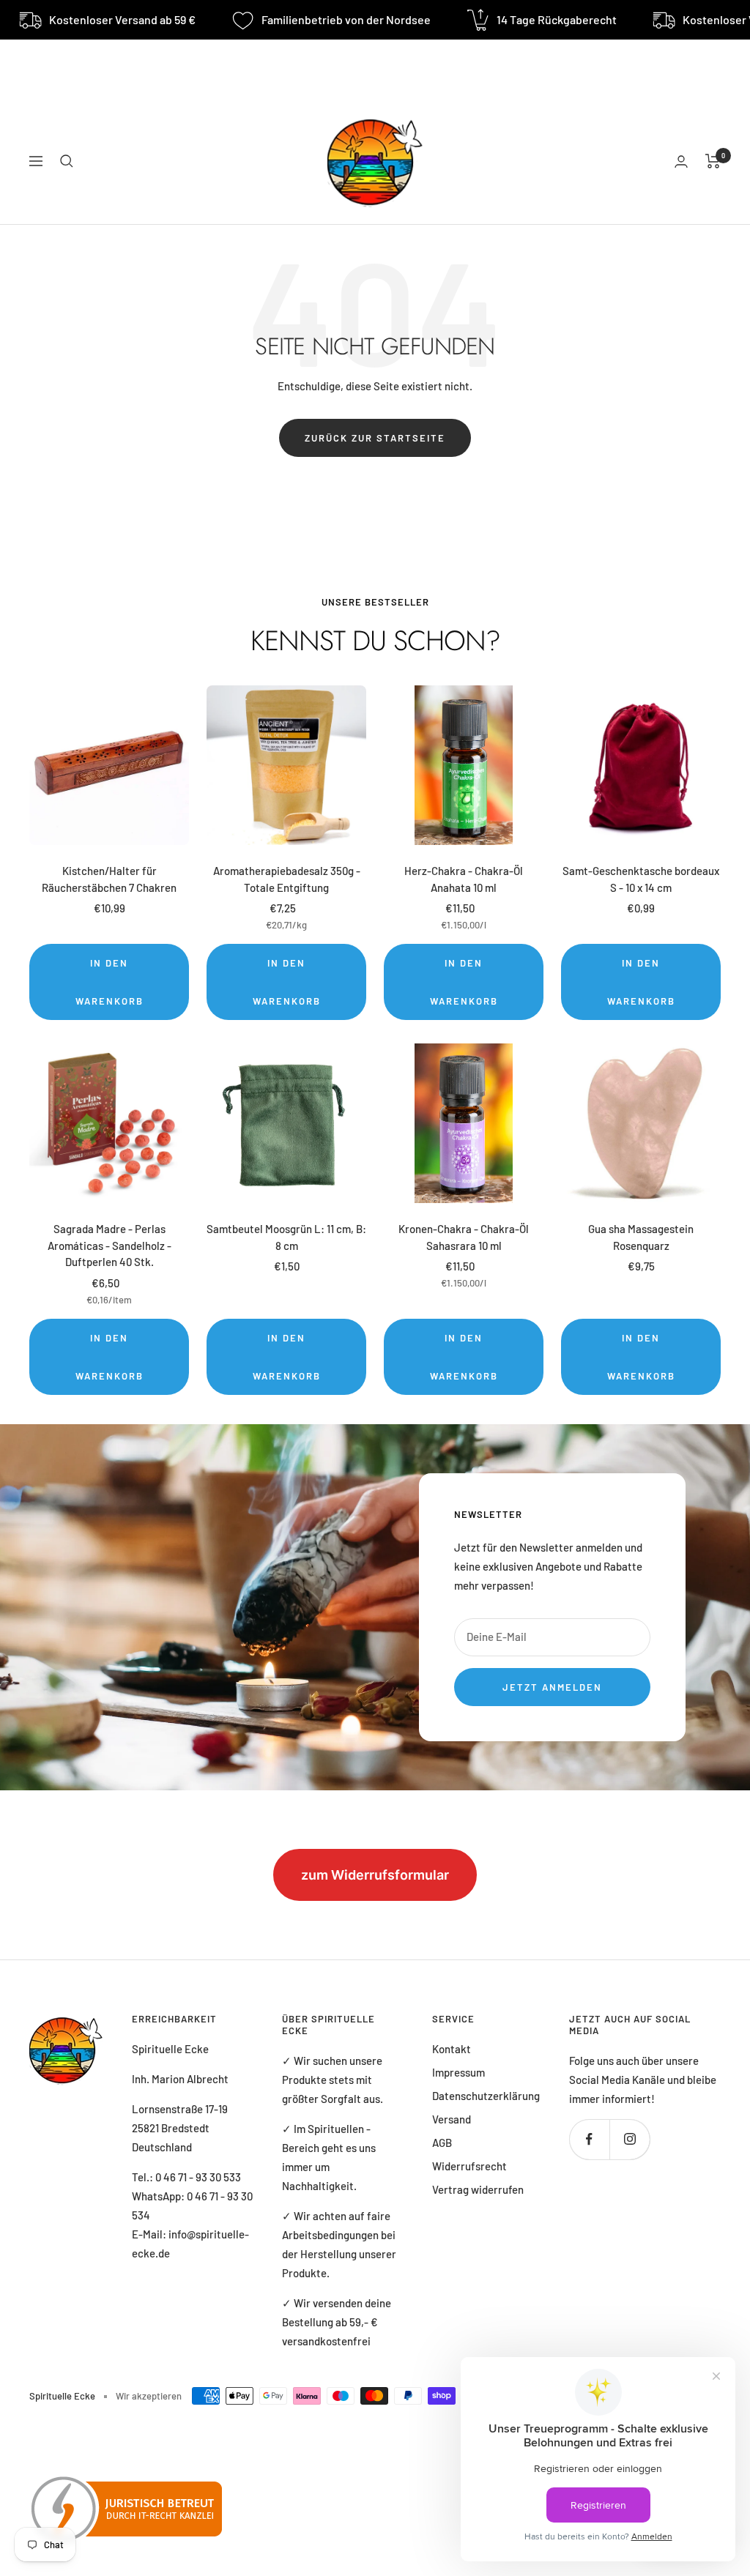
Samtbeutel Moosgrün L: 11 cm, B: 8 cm (286, 1237)
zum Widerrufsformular (375, 1875)
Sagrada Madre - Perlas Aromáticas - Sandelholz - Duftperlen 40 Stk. (109, 1245)
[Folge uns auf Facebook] (589, 2139)
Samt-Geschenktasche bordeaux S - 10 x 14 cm (641, 879)
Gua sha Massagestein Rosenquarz (641, 1237)
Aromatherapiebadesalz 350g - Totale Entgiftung (287, 879)
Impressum (458, 2072)
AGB (442, 2143)
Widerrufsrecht (469, 2166)
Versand (452, 2119)
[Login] (681, 161)
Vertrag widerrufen (478, 2189)
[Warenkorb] (713, 161)
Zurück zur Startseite (375, 438)
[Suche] (67, 161)
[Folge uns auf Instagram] (630, 2139)
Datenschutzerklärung (486, 2096)
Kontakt (452, 2049)
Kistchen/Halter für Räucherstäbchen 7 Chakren (109, 879)
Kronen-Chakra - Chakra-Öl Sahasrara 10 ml (464, 1237)
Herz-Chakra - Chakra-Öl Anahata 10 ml (464, 879)
